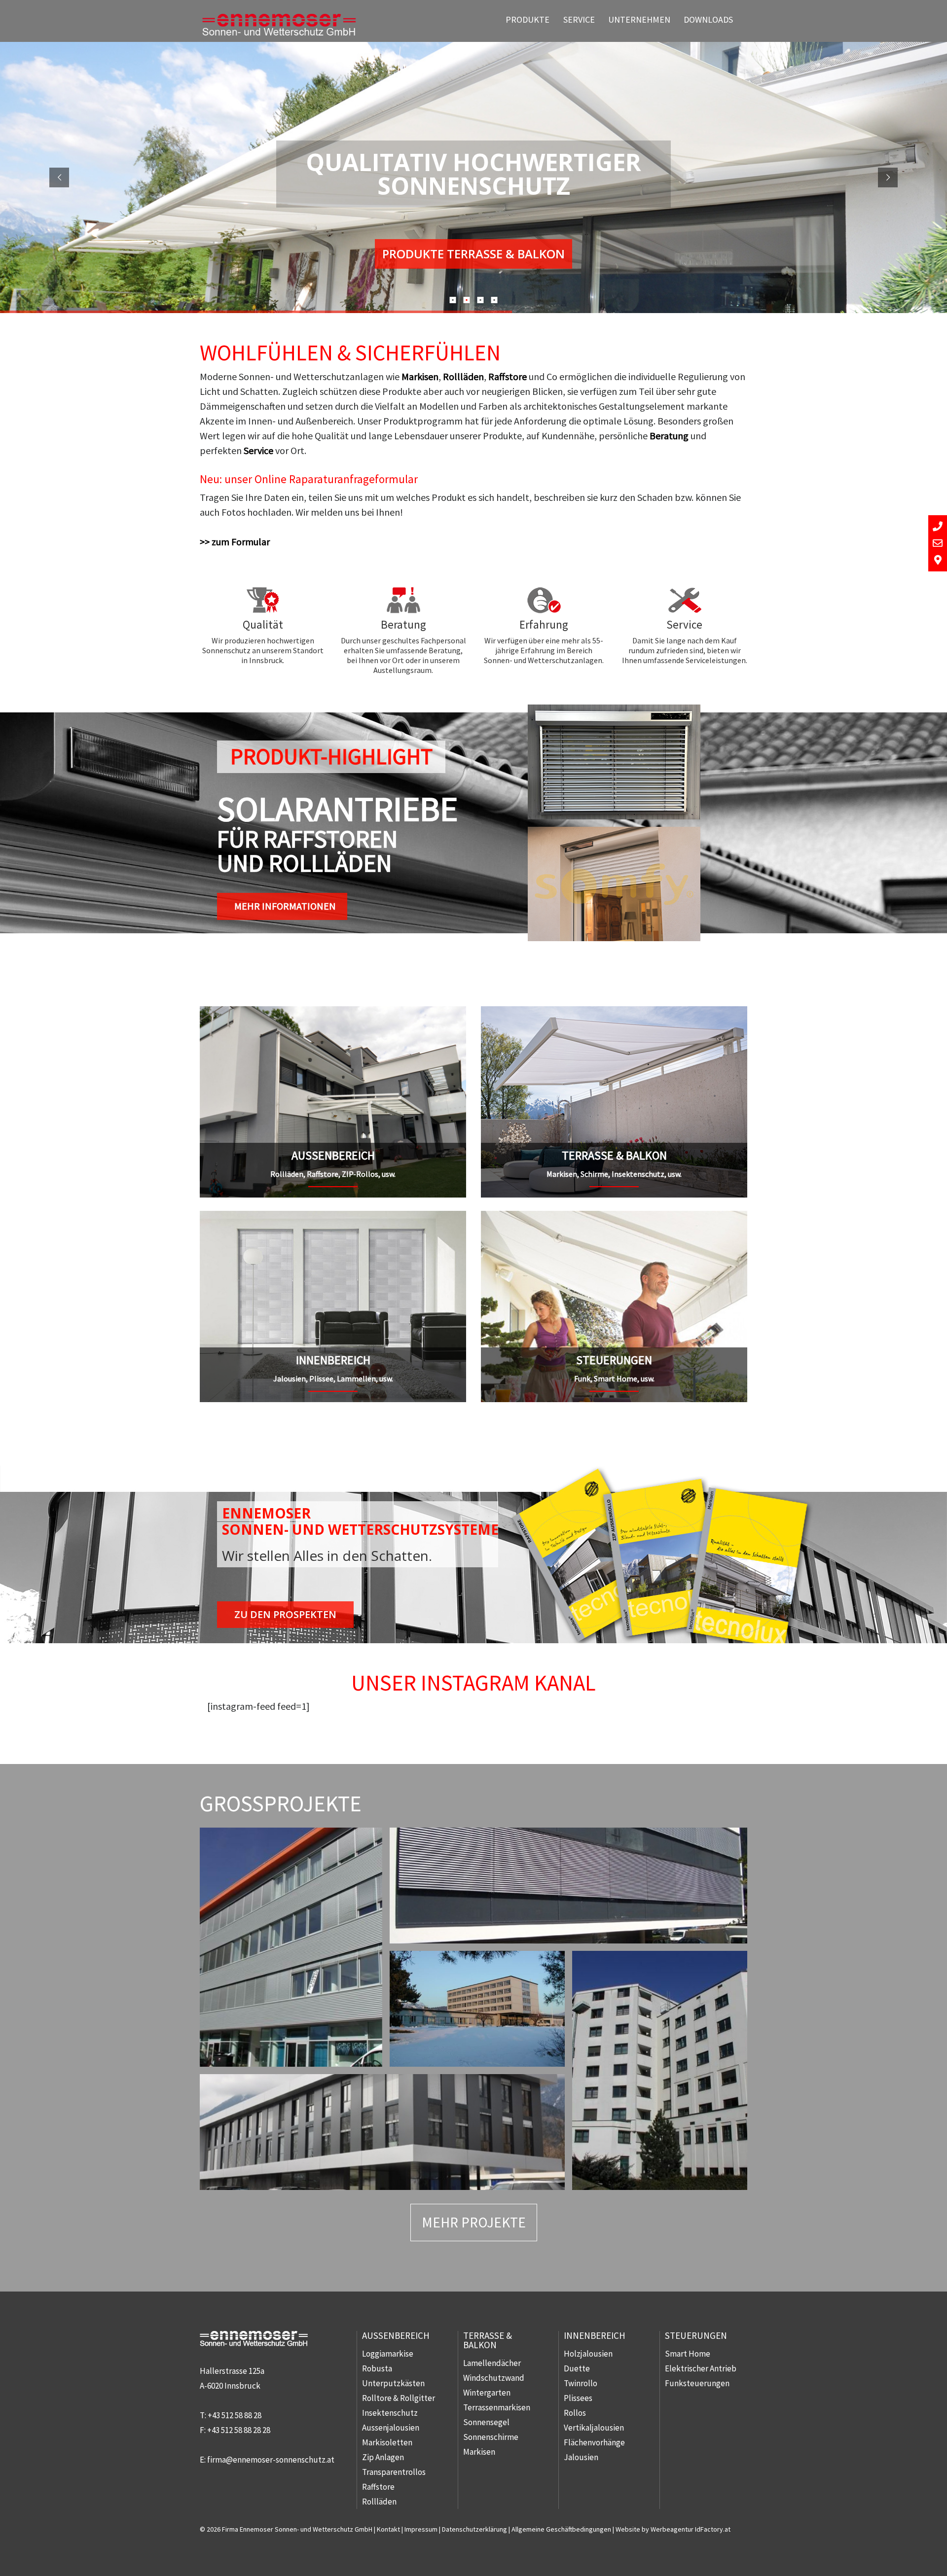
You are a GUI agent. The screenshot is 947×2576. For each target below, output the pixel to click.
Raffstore (508, 376)
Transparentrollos (394, 2472)
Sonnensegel (486, 2422)
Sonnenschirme (491, 2437)
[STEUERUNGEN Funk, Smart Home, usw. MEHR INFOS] (614, 1218)
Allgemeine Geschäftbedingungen (561, 2529)
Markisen (420, 376)
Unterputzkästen (393, 2383)
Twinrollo (581, 2383)
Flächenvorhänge (594, 2442)
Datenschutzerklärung (474, 2529)
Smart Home (688, 2354)
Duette (577, 2368)
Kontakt (388, 2529)
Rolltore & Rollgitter (399, 2398)
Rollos (575, 2413)
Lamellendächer (492, 2363)
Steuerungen (696, 2335)
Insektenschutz (390, 2413)
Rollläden (463, 376)
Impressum (421, 2529)
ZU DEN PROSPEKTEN (285, 1614)
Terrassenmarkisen (497, 2407)
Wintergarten (487, 2393)
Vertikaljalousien (594, 2428)
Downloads (708, 19)
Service (579, 19)
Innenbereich (595, 2335)
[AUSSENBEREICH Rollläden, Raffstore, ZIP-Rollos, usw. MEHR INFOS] (333, 1013)
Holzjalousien (588, 2354)
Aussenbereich (396, 2335)
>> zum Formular (235, 542)
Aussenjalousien (391, 2428)
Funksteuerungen (697, 2383)
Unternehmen (639, 19)
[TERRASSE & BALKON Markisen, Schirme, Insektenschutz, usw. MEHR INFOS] (614, 1013)
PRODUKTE (528, 19)
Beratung (669, 436)
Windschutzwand (494, 2378)
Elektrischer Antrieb (701, 2368)
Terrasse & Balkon (488, 2340)
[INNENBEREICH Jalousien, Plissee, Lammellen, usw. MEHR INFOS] (333, 1218)
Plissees (578, 2398)
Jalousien (581, 2457)
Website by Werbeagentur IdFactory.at (673, 2529)
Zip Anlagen (383, 2457)
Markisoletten (387, 2442)
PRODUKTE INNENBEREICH (473, 254)
